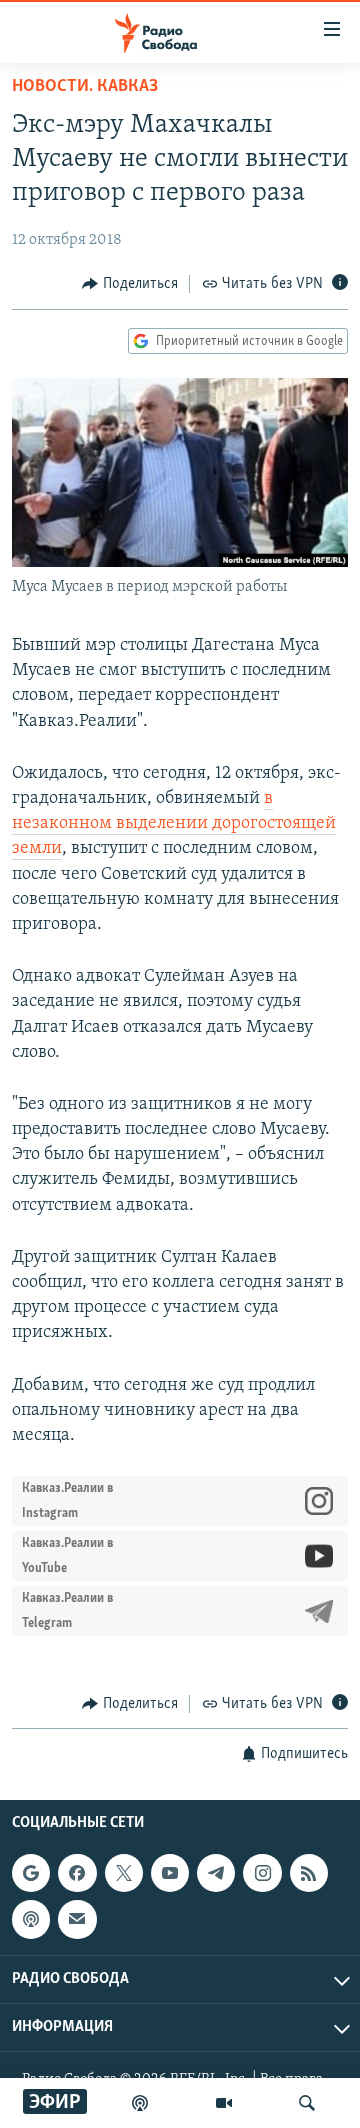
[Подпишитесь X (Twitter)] (124, 1873)
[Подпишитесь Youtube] (170, 1873)
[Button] (130, 284)
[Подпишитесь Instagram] (262, 1873)
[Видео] (224, 2103)
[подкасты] (140, 2103)
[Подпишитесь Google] (31, 1873)
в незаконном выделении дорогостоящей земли (174, 824)
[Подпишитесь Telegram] (216, 1873)
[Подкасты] (31, 1919)
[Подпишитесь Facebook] (77, 1873)
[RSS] (309, 1873)
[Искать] (307, 2103)
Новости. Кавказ (85, 87)
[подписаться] (77, 1919)
